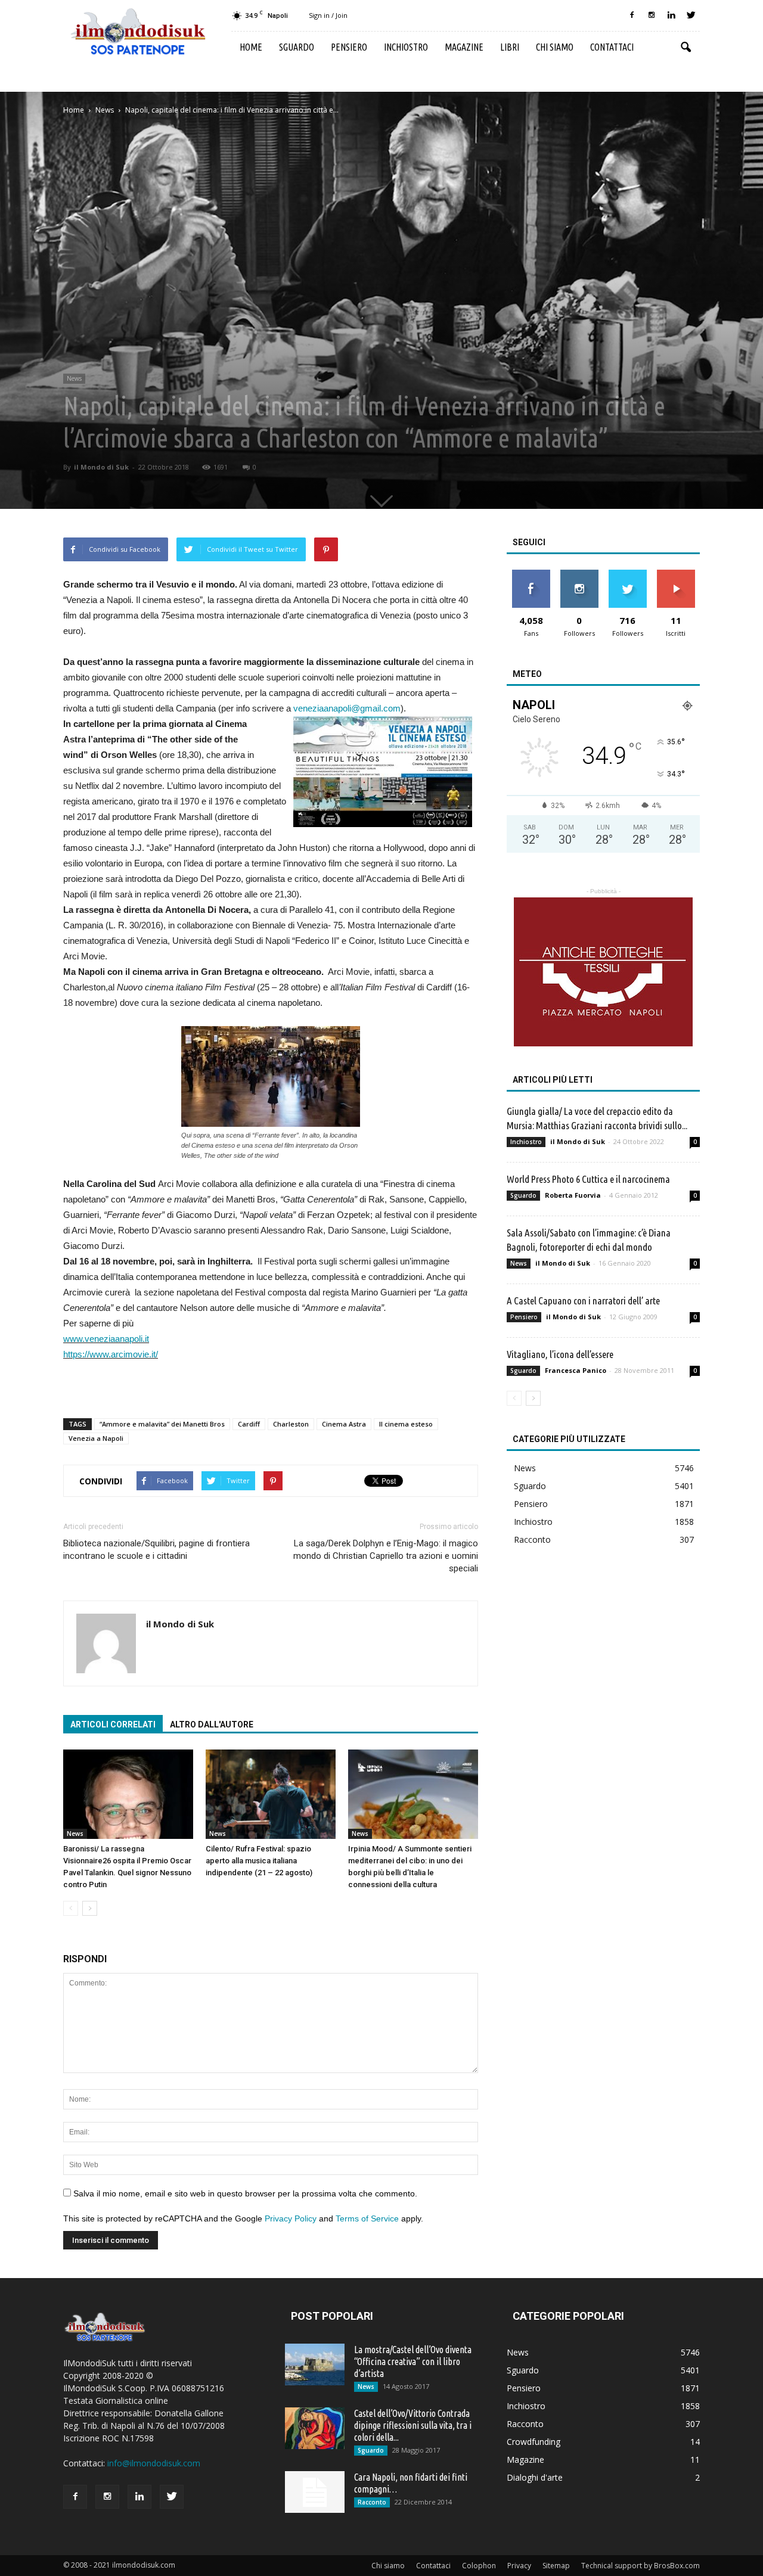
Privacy (519, 2566)
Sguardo (297, 47)
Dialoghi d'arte (535, 2477)
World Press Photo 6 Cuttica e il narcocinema (588, 1179)
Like (531, 574)
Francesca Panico (576, 1370)
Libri (510, 47)
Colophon (479, 2566)
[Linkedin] (671, 15)
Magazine (464, 47)
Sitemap (556, 2566)
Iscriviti (676, 574)
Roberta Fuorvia (573, 1195)
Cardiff (249, 1424)
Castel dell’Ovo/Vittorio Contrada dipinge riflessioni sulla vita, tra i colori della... (413, 2425)
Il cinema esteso (406, 1424)
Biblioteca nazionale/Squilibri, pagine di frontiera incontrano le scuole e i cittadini (156, 1550)
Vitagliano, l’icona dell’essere (560, 1354)
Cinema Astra (344, 1424)
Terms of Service (367, 2218)
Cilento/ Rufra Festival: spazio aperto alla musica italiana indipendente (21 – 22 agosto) (259, 1861)
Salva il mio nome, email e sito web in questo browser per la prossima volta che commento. (245, 2193)
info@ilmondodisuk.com (154, 2463)
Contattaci (612, 47)
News (74, 378)
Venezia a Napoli (96, 1438)
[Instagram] (652, 15)
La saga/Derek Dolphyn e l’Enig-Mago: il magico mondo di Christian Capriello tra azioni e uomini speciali (386, 1556)
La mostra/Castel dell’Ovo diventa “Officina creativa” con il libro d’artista (413, 2361)
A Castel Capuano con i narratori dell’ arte (583, 1301)
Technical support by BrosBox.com (641, 2566)
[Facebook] (632, 15)
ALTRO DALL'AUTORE (212, 1724)
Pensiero (349, 47)
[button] (686, 48)
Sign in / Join (328, 15)
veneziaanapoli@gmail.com (347, 708)
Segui (579, 574)
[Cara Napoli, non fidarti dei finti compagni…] (315, 2492)
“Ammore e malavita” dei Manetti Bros (162, 1424)
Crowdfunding (534, 2442)
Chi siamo (555, 47)
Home (251, 47)
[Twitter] (691, 15)
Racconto (532, 1539)
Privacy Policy (291, 2218)
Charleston (291, 1424)
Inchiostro (406, 47)
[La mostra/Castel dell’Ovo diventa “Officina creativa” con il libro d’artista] (315, 2364)
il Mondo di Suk (101, 467)
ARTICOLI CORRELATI (113, 1724)
